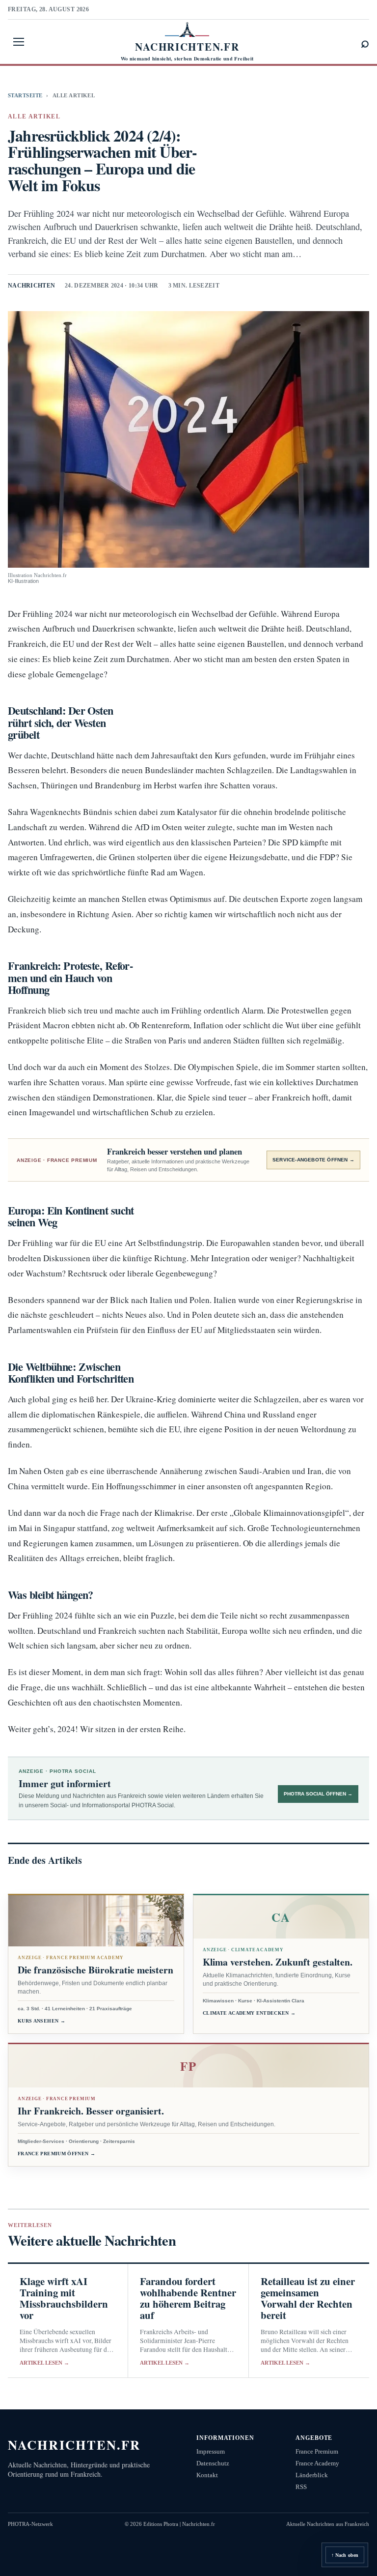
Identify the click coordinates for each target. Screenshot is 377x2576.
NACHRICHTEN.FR (74, 2445)
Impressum (211, 2451)
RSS (301, 2487)
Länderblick (312, 2475)
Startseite (25, 95)
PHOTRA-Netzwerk (30, 2524)
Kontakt (207, 2475)
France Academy (317, 2463)
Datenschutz (213, 2463)
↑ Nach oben (345, 2555)
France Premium (317, 2451)
